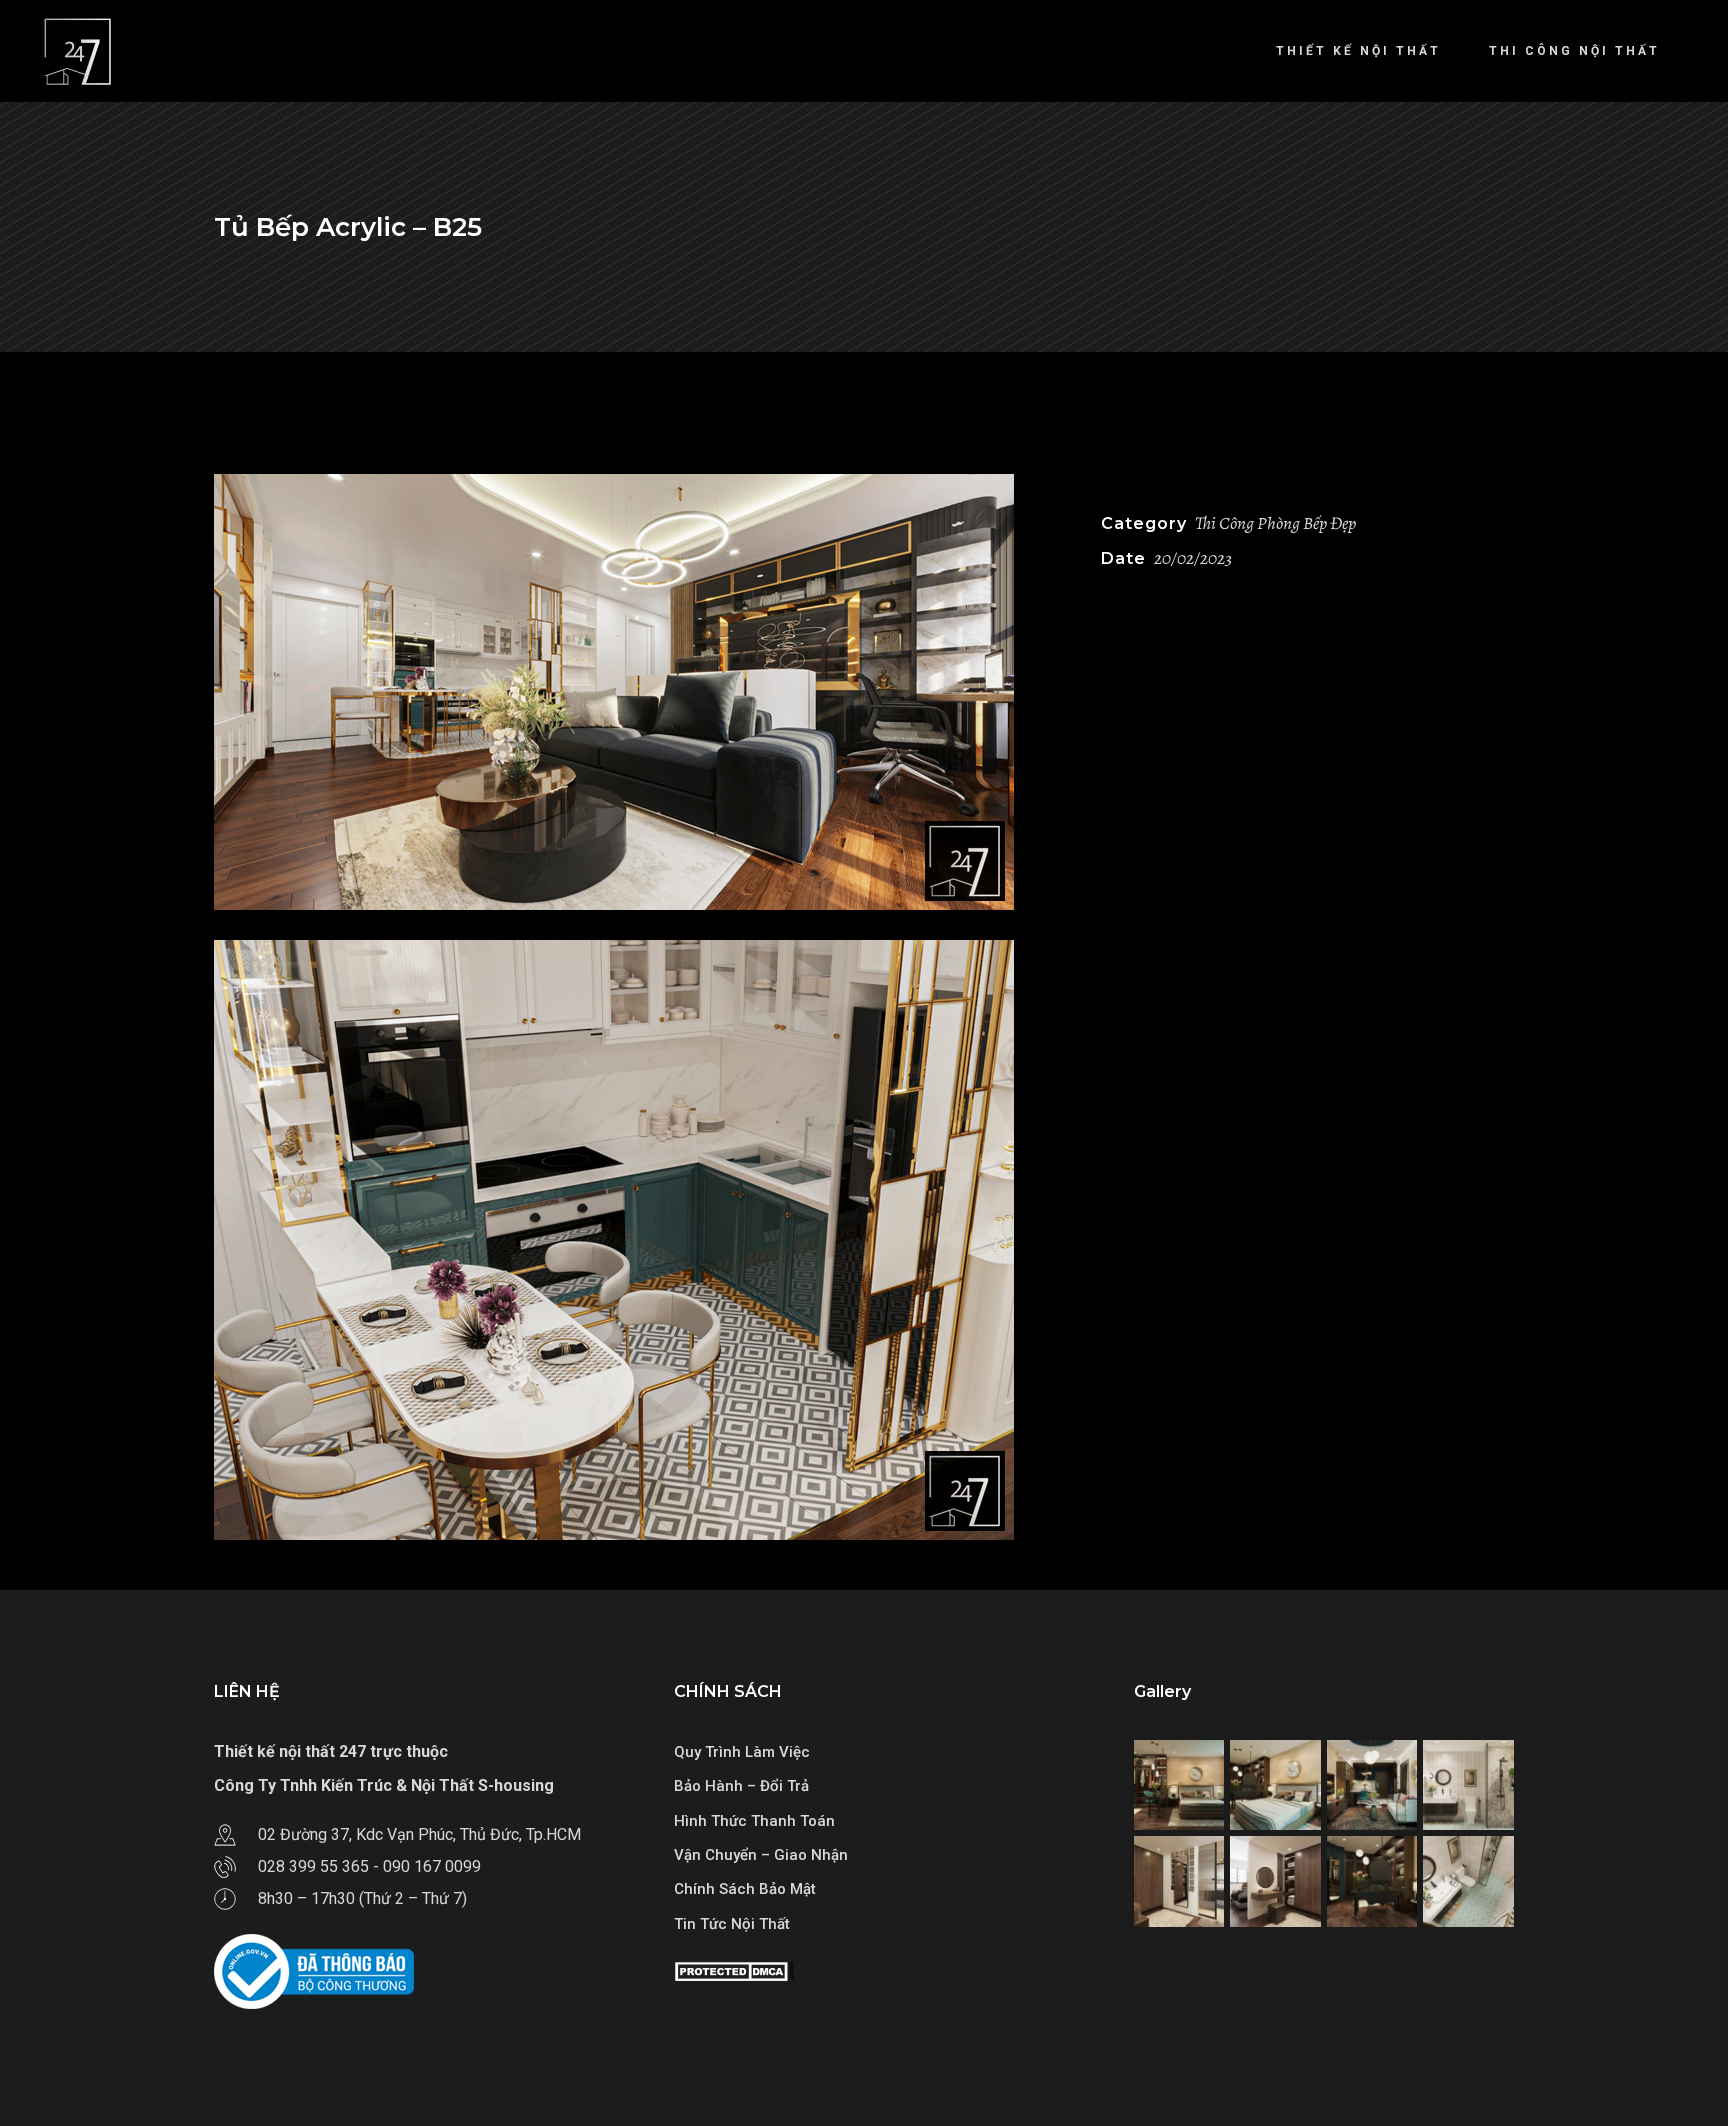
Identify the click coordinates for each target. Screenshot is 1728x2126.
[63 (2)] (642, 692)
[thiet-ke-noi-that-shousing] (1179, 1785)
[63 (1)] (642, 1240)
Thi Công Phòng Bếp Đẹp (1275, 523)
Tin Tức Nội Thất (732, 1924)
